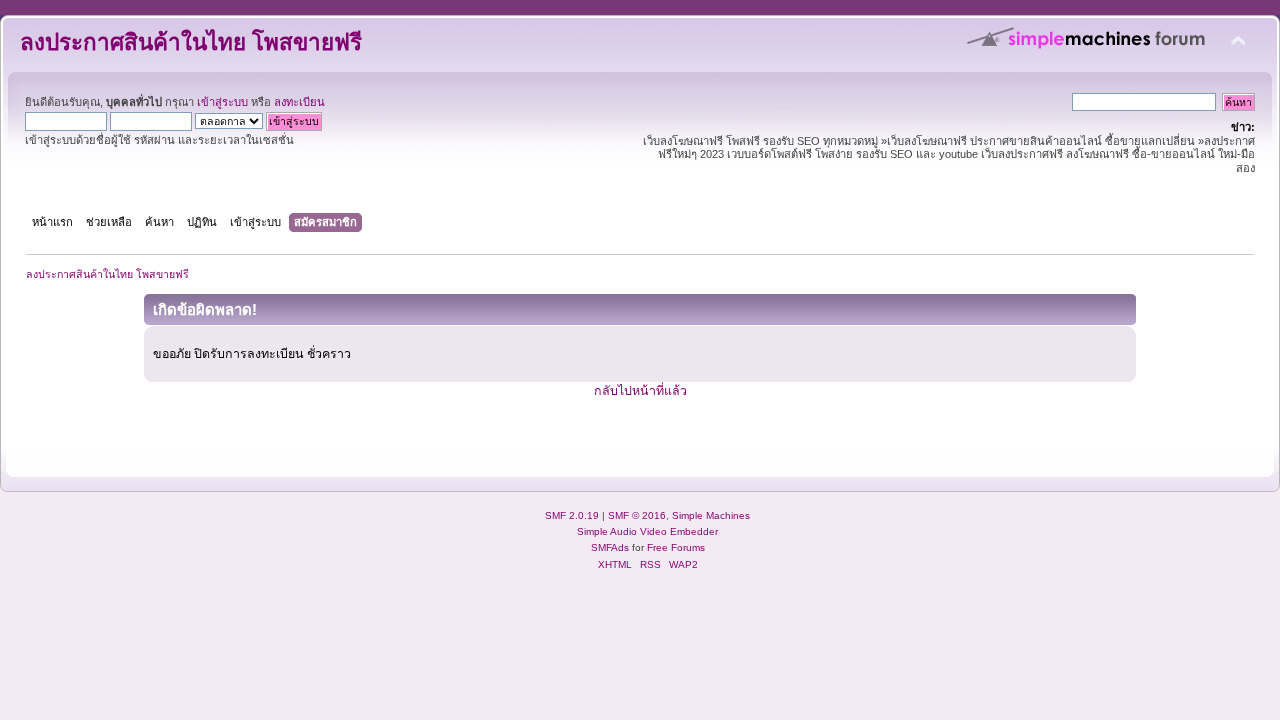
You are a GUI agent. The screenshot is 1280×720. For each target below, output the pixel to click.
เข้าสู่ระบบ (222, 102)
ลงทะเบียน (299, 102)
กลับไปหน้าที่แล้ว (640, 391)
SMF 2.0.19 (572, 515)
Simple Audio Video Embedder (647, 531)
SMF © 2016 (637, 515)
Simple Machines (711, 515)
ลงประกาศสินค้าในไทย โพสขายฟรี (191, 42)
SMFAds (610, 547)
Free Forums (676, 547)
